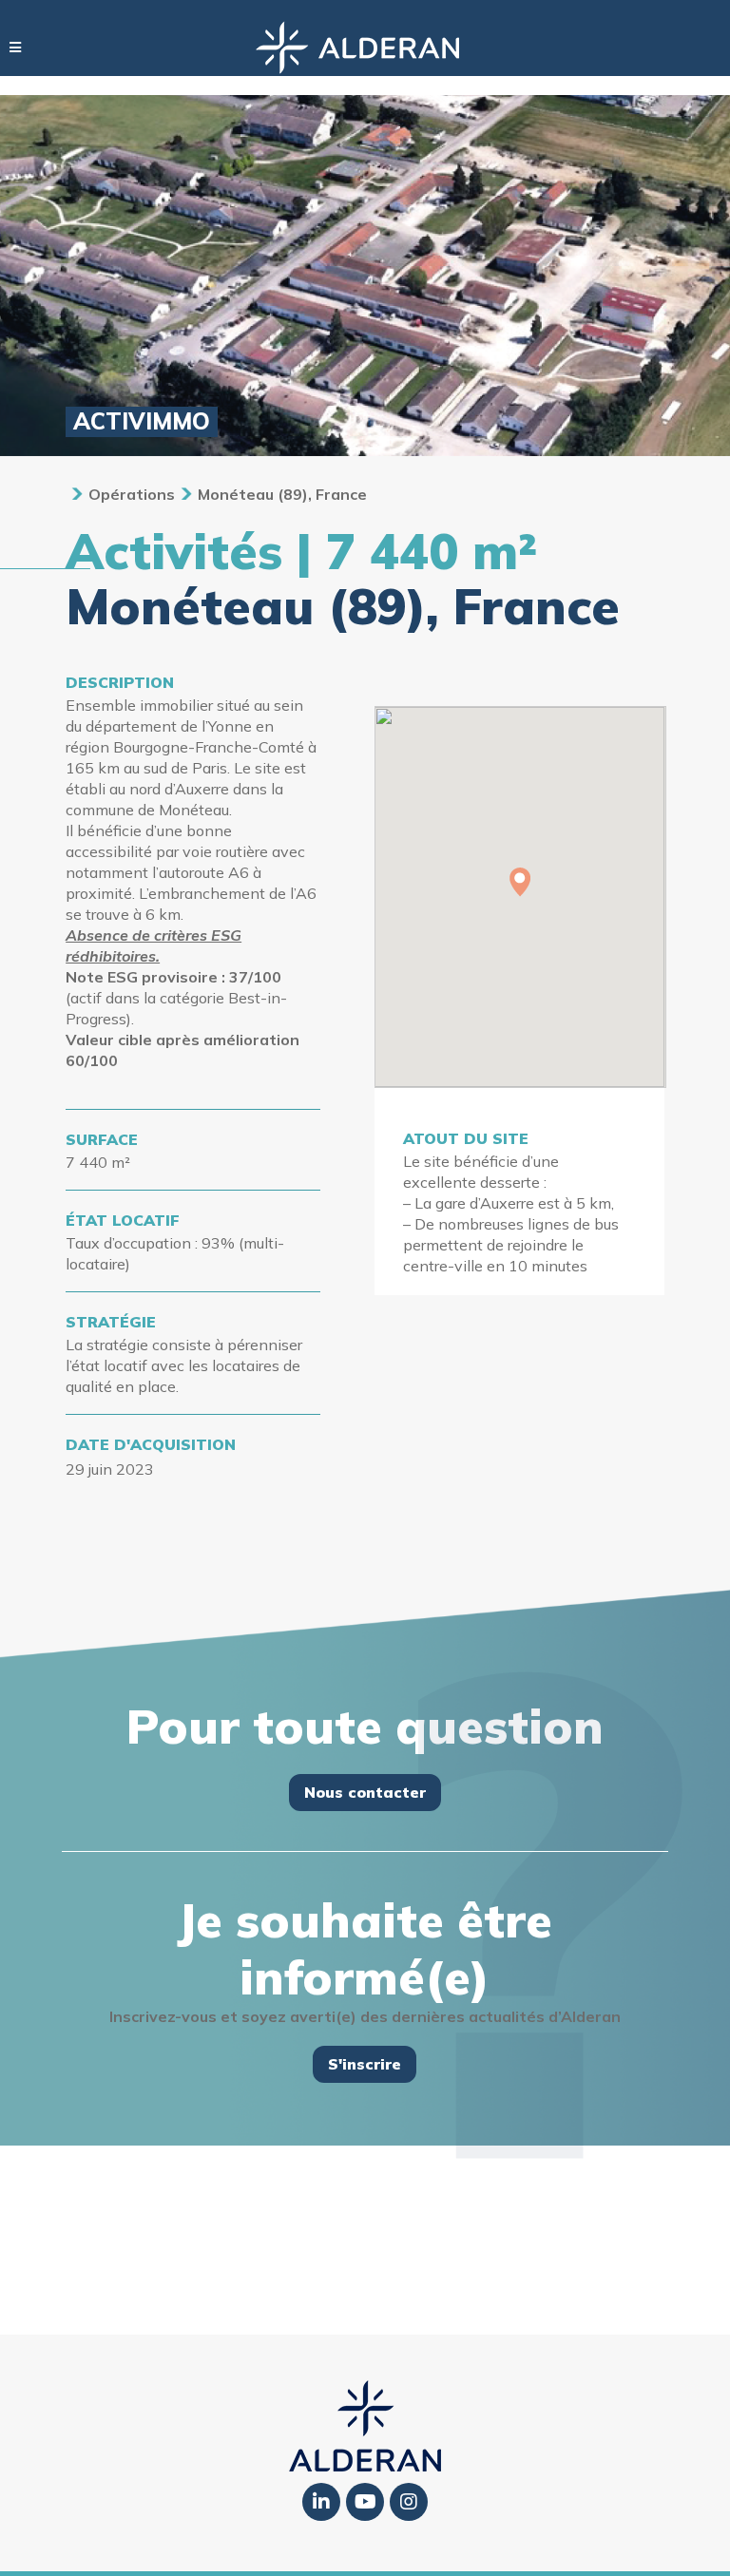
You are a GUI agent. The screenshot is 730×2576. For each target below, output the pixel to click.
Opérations (132, 494)
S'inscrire (365, 2064)
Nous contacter (365, 1792)
